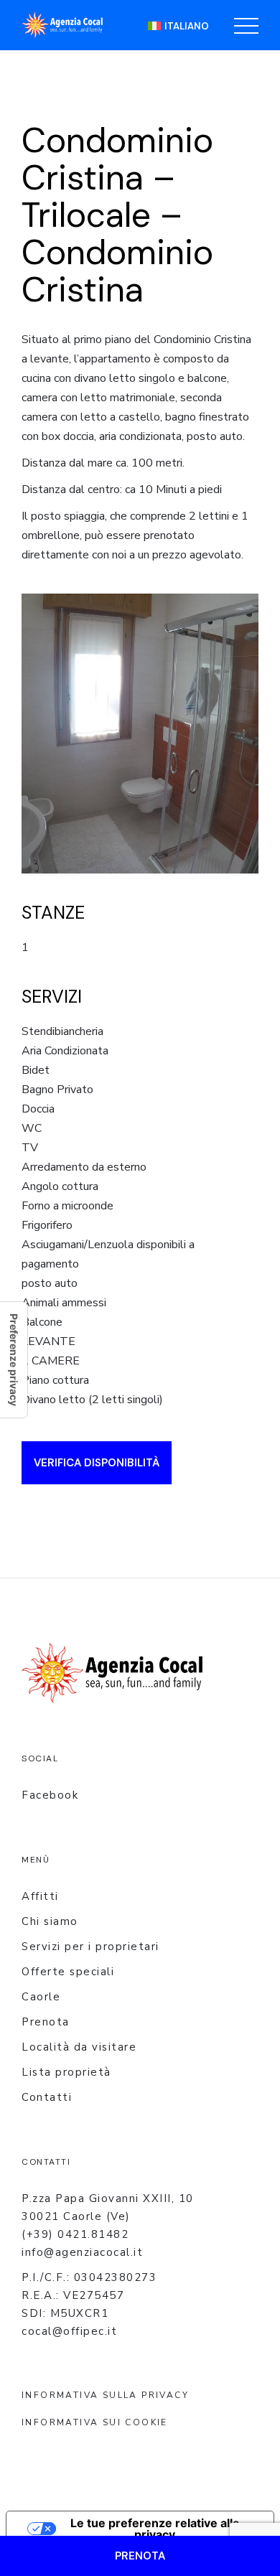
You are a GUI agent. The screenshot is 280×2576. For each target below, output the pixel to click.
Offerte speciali (68, 1972)
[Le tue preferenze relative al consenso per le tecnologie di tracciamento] (14, 1360)
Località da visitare (79, 2047)
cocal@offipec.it (69, 2331)
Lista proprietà (66, 2072)
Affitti (40, 1896)
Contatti (47, 2097)
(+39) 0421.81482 (75, 2234)
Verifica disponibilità (97, 1463)
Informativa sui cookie (95, 2422)
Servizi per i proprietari (90, 1947)
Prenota (46, 2022)
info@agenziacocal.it (82, 2252)
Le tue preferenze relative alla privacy (155, 2529)
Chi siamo (50, 1921)
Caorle (41, 1997)
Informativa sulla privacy (105, 2395)
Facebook (50, 1795)
